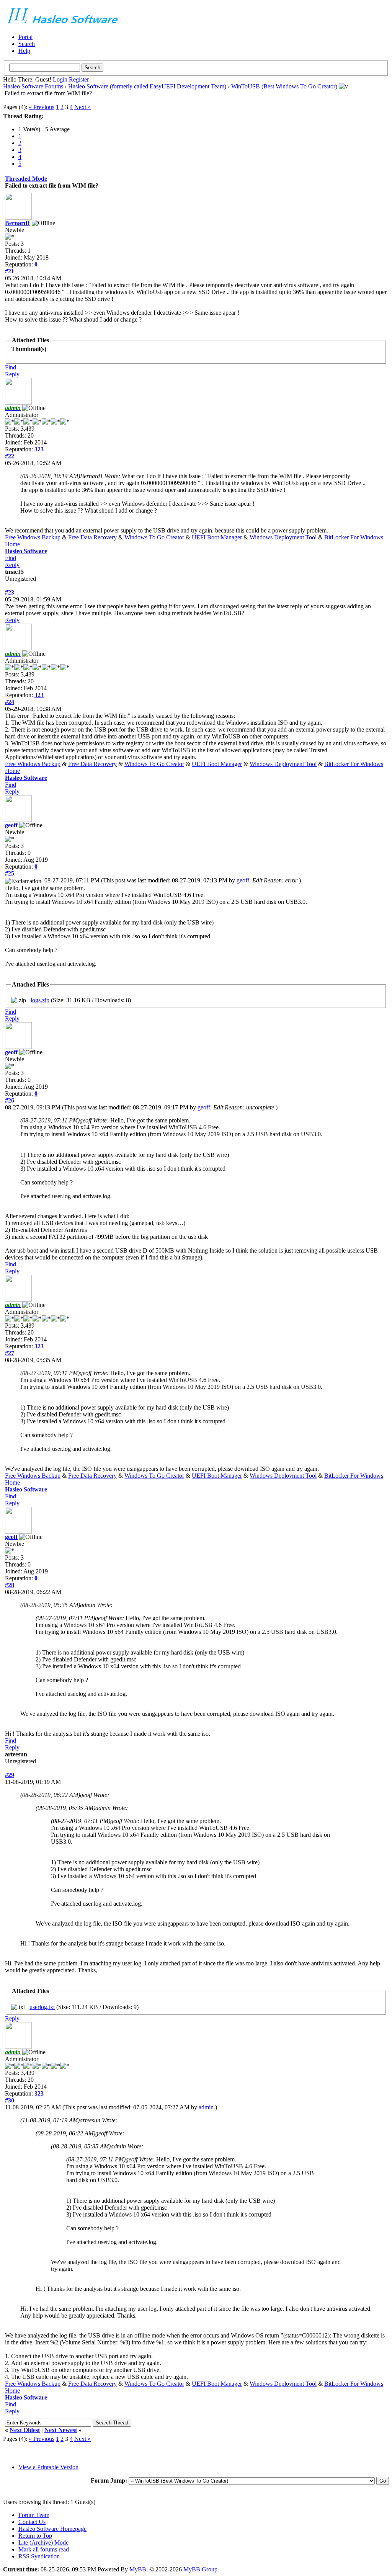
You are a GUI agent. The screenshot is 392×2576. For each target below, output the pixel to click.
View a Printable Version (48, 2467)
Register (79, 79)
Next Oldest (25, 2430)
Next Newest (61, 2430)
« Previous (42, 107)
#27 (10, 1353)
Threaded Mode (26, 179)
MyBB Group (200, 2569)
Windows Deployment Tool (283, 537)
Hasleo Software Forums (33, 86)
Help (24, 51)
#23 (10, 592)
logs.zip (40, 1000)
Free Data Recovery (92, 537)
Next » (82, 107)
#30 (10, 2100)
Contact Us (32, 2522)
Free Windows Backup (33, 537)
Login (60, 79)
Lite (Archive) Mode (43, 2543)
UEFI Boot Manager (217, 537)
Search (27, 44)
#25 (10, 873)
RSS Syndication (39, 2556)
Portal (25, 37)
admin (206, 2107)
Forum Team (34, 2515)
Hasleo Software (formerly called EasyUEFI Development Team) (147, 86)
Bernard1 (18, 223)
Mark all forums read (44, 2549)
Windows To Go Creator (154, 537)
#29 (10, 1775)
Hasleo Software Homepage (52, 2529)
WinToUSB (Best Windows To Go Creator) (284, 86)
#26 (10, 1100)
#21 (10, 271)
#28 (10, 1585)
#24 (10, 702)
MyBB (138, 2569)
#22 (10, 456)
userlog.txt (42, 2007)
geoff (11, 825)
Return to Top (35, 2536)
